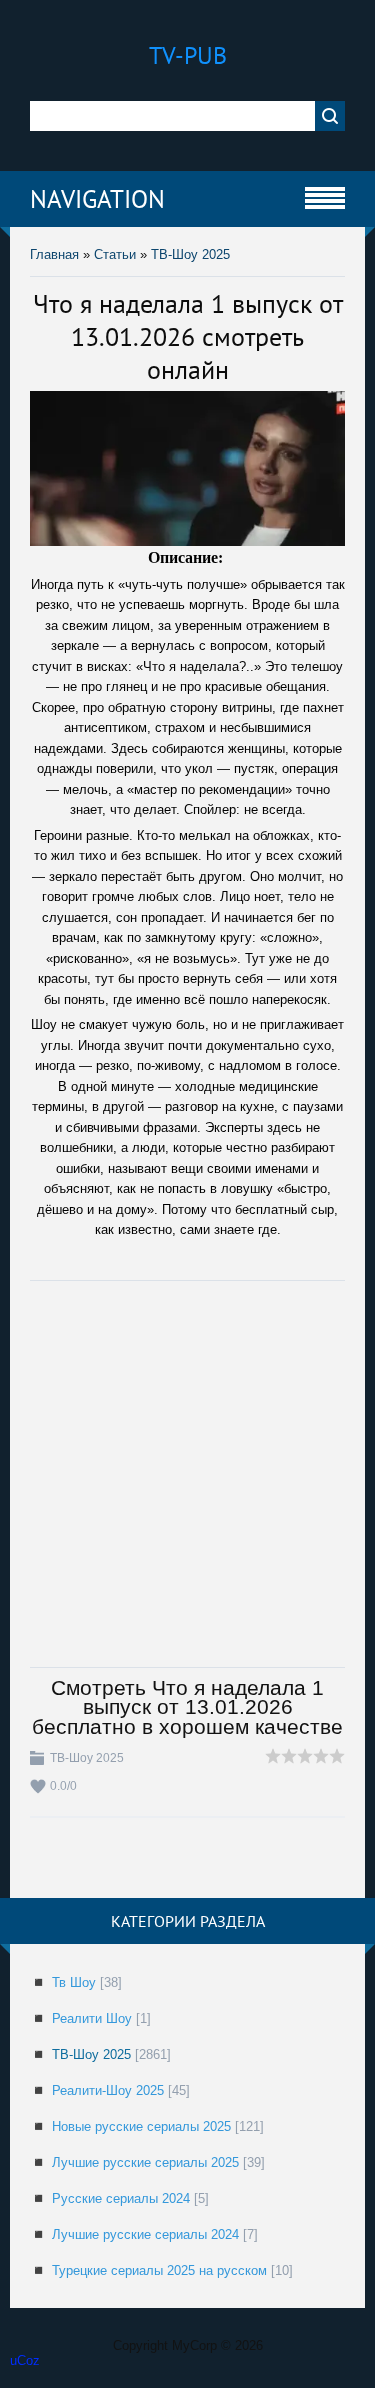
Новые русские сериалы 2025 (141, 2126)
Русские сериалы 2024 (121, 2198)
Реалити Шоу (92, 2018)
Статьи (115, 254)
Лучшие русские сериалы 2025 (145, 2162)
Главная (54, 254)
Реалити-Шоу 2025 (108, 2090)
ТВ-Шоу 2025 (190, 254)
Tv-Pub (188, 55)
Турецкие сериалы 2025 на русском (159, 2270)
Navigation (97, 199)
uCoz (25, 2360)
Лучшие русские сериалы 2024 (145, 2234)
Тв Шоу (74, 1982)
